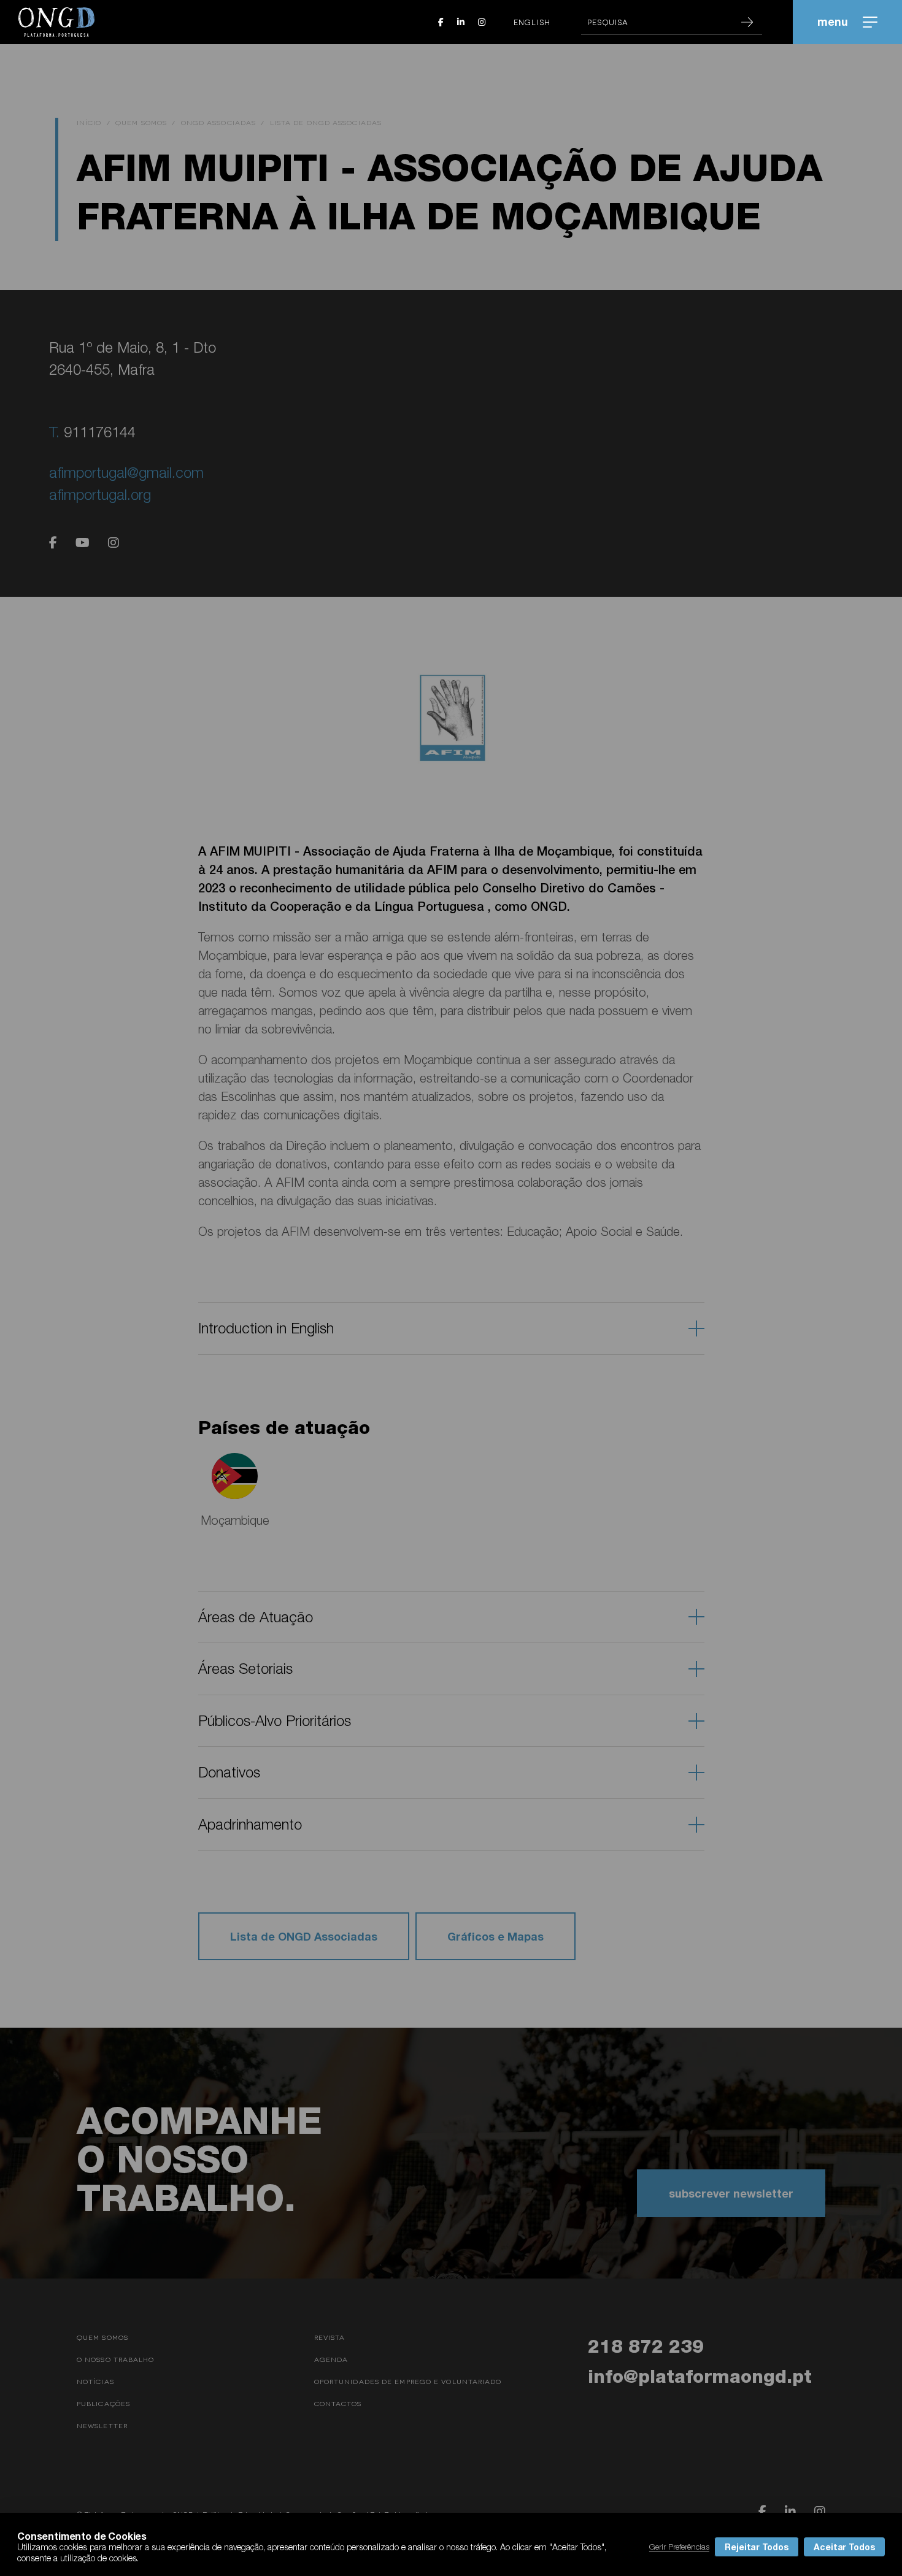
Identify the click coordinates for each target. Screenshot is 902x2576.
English (532, 22)
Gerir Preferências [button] (679, 2547)
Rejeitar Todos (757, 2547)
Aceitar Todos (844, 2547)
